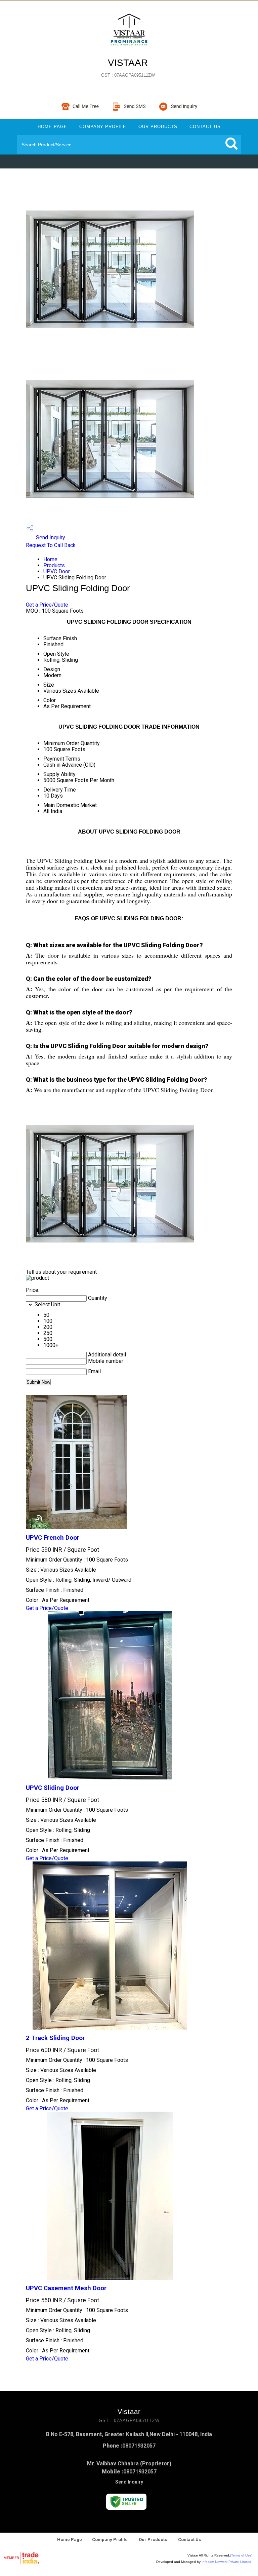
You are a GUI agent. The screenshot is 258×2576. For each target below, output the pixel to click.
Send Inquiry (50, 537)
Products (54, 565)
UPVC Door (57, 571)
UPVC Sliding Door (53, 1788)
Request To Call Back (51, 545)
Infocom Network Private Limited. (227, 2562)
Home (50, 559)
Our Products (158, 127)
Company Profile (103, 127)
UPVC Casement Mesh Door (66, 2288)
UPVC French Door (53, 1538)
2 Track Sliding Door (55, 2038)
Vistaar (128, 68)
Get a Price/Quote (47, 605)
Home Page (52, 127)
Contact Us (205, 127)
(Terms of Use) (241, 2555)
